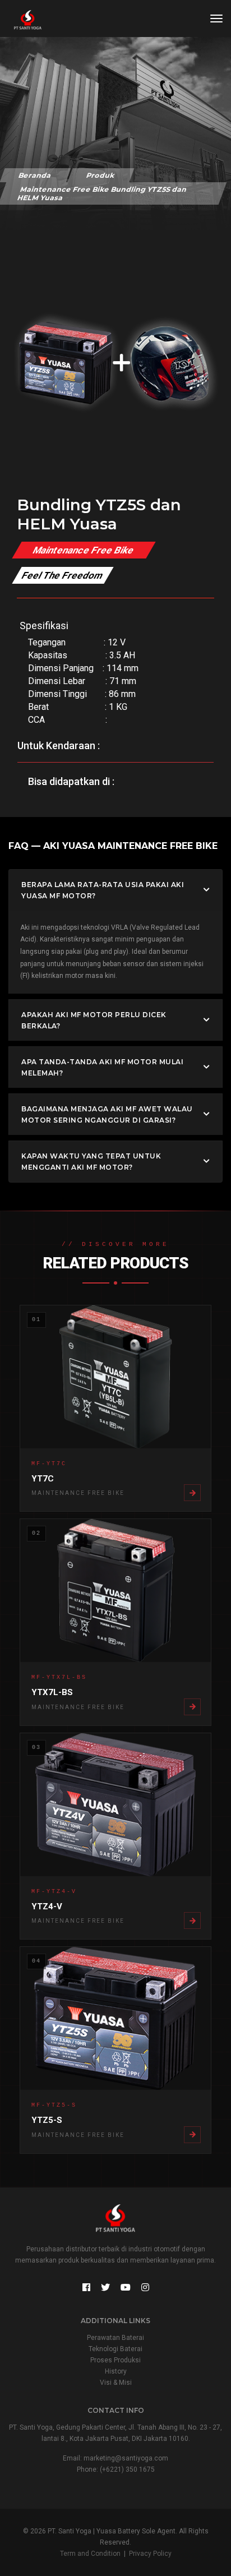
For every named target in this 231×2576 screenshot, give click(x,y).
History (116, 2371)
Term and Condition (90, 2554)
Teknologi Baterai (115, 2349)
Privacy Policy (150, 2554)
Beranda (35, 175)
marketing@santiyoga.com (126, 2458)
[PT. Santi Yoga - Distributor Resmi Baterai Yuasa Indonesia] (22, 20)
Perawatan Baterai (115, 2338)
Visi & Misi (116, 2383)
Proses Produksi (115, 2360)
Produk (101, 175)
